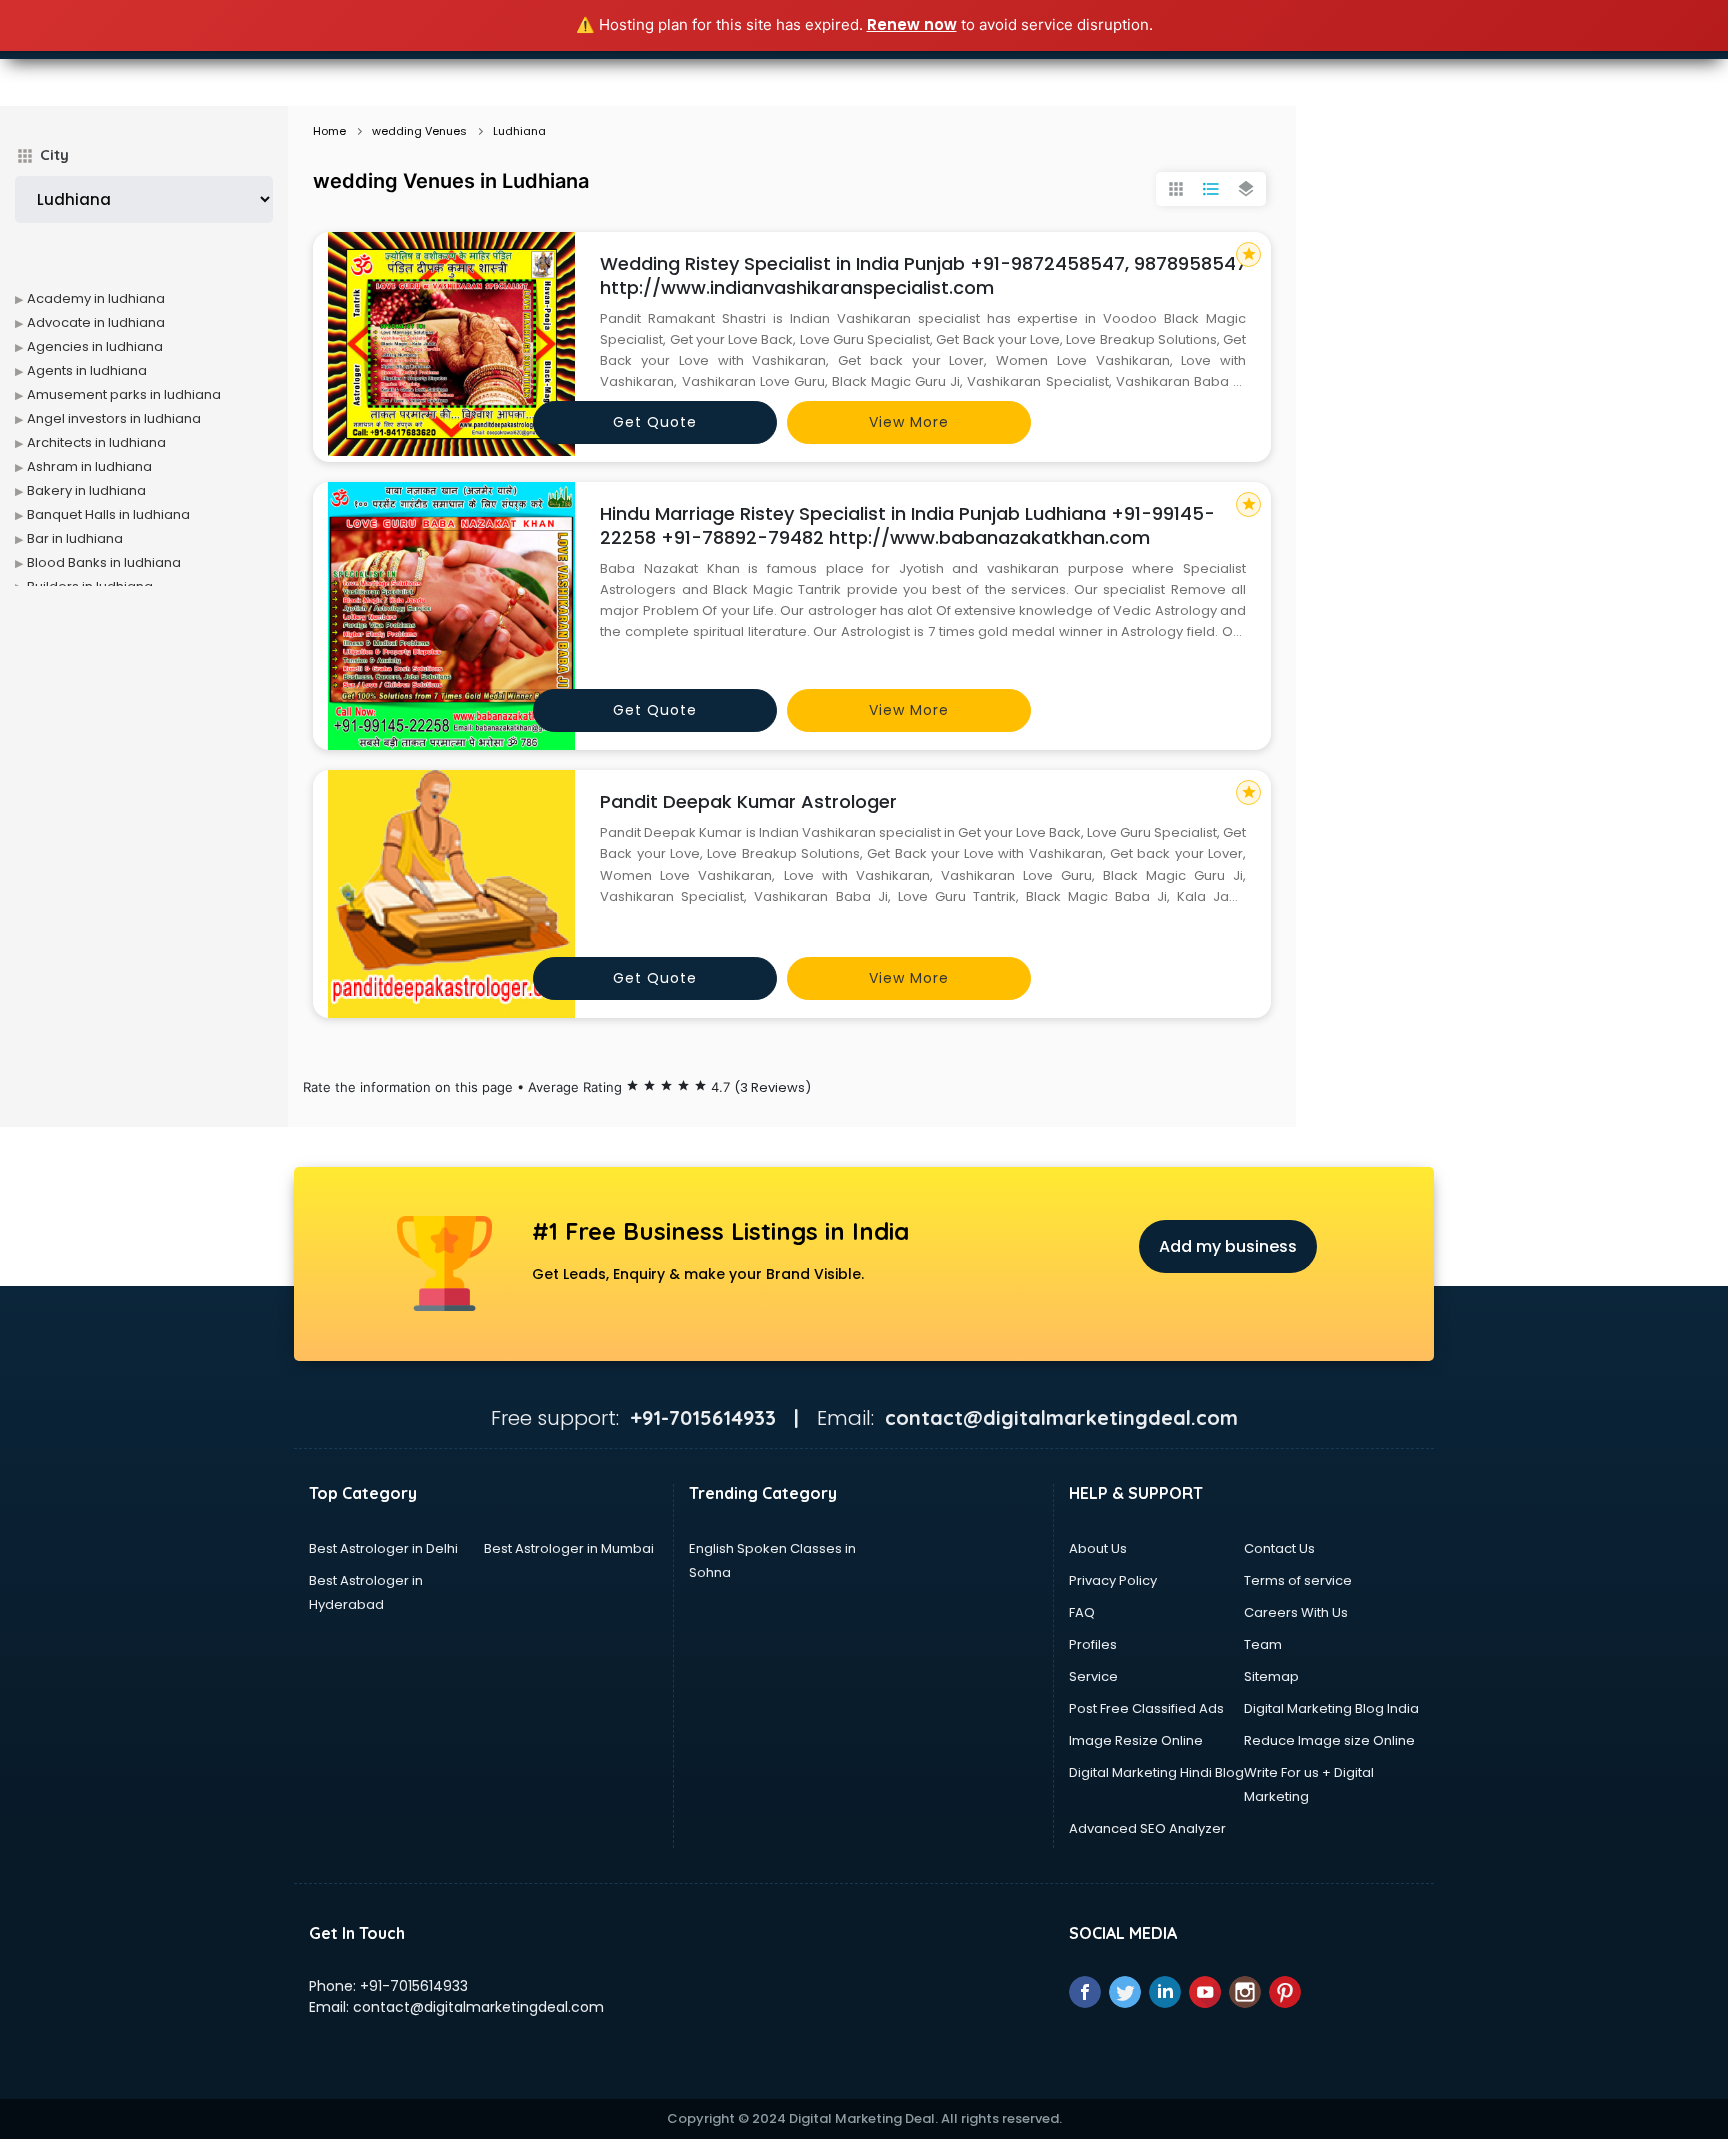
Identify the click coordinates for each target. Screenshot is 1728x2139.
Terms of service (1298, 1580)
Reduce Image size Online (1329, 1740)
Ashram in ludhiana (89, 466)
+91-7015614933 (414, 1986)
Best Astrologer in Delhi (383, 1548)
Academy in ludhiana (96, 298)
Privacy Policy (1113, 1580)
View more (909, 422)
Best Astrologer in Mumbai (569, 1548)
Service (1093, 1676)
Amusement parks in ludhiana (124, 394)
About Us (1098, 1548)
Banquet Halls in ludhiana (108, 514)
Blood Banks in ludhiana (104, 562)
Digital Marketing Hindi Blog (1156, 1772)
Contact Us (1279, 1548)
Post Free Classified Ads (1146, 1708)
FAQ (1082, 1612)
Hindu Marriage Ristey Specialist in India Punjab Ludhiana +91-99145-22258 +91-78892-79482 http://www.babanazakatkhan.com (907, 525)
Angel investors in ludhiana (114, 418)
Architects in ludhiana (96, 442)
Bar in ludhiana (75, 538)
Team (1263, 1644)
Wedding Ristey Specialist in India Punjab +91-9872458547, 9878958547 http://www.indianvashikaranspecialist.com (923, 275)
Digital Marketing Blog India (1331, 1708)
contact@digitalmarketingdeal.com (478, 2007)
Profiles (1093, 1644)
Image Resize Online (1136, 1740)
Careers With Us (1296, 1612)
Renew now (912, 24)
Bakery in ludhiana (86, 490)
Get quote (655, 422)
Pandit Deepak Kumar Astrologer (748, 801)
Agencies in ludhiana (95, 346)
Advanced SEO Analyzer (1147, 1828)
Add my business (1228, 1246)
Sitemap (1271, 1676)
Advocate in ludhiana (96, 322)
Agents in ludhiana (87, 370)
